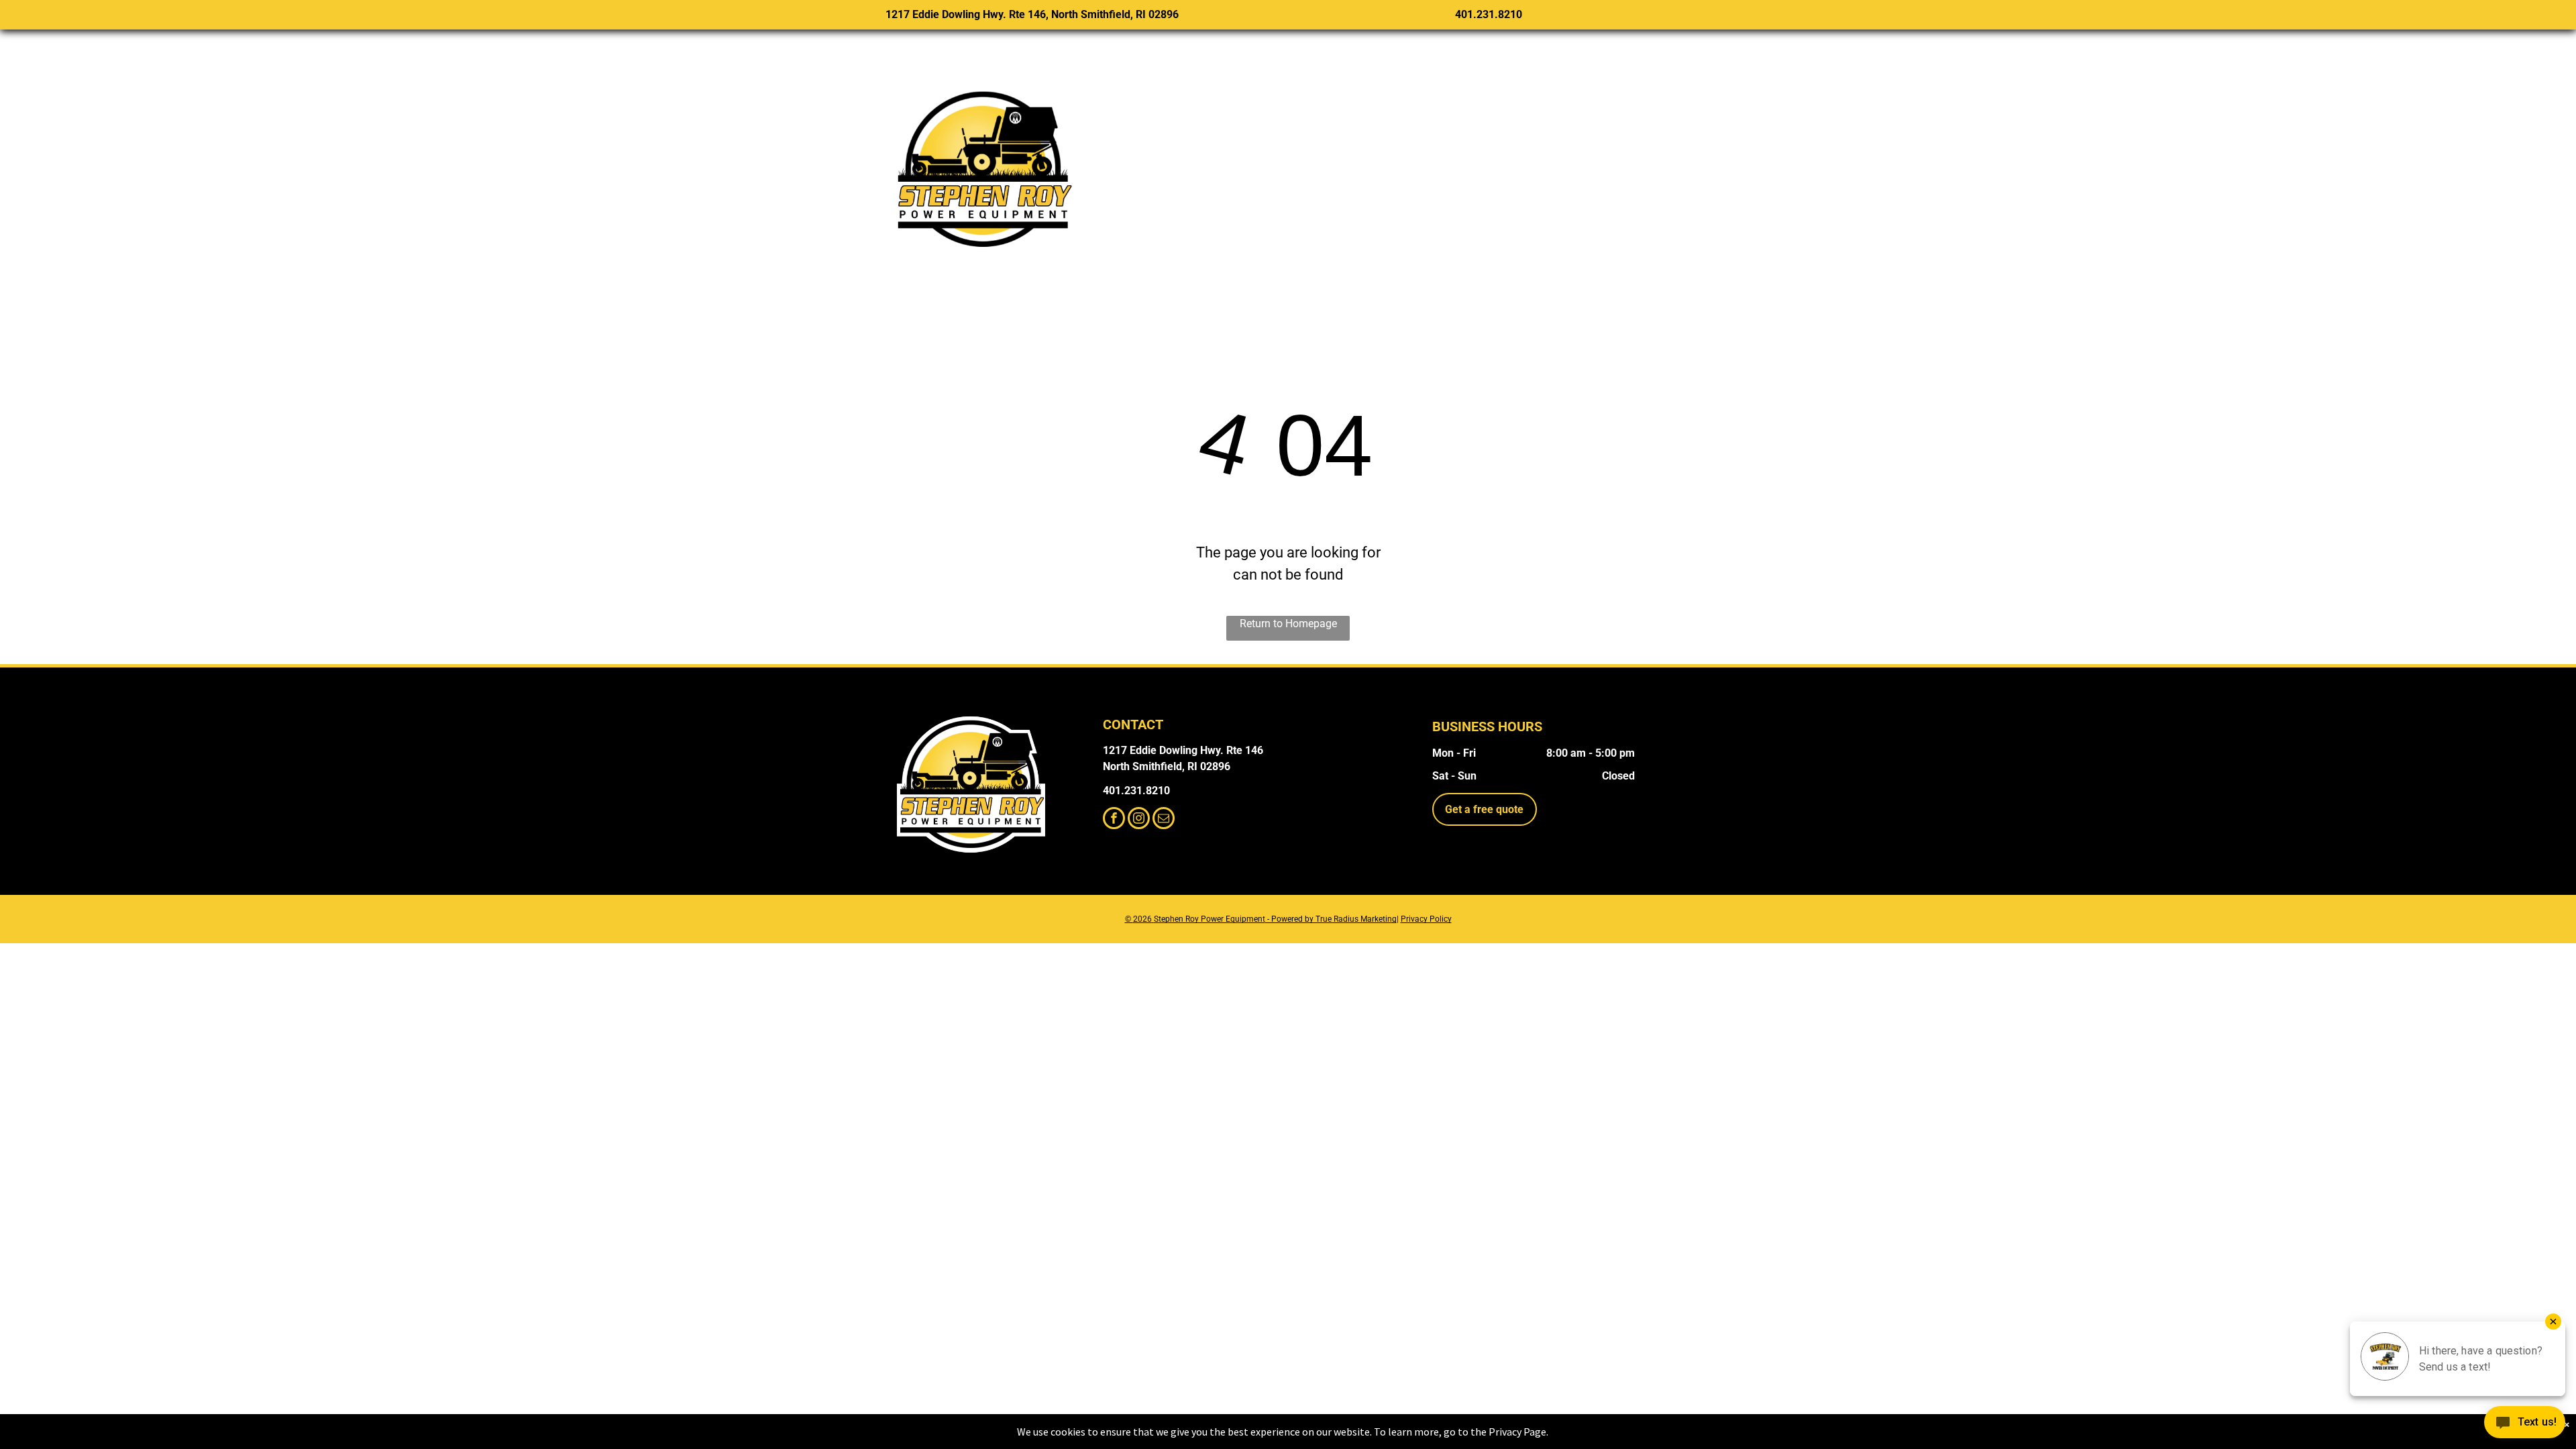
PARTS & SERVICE (1508, 159)
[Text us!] (2525, 1424)
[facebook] (1114, 820)
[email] (1164, 820)
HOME (1145, 159)
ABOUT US (1632, 159)
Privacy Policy (1426, 919)
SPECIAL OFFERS (1360, 159)
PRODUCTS (1235, 159)
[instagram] (1139, 820)
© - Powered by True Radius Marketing (1261, 919)
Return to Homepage (1288, 624)
